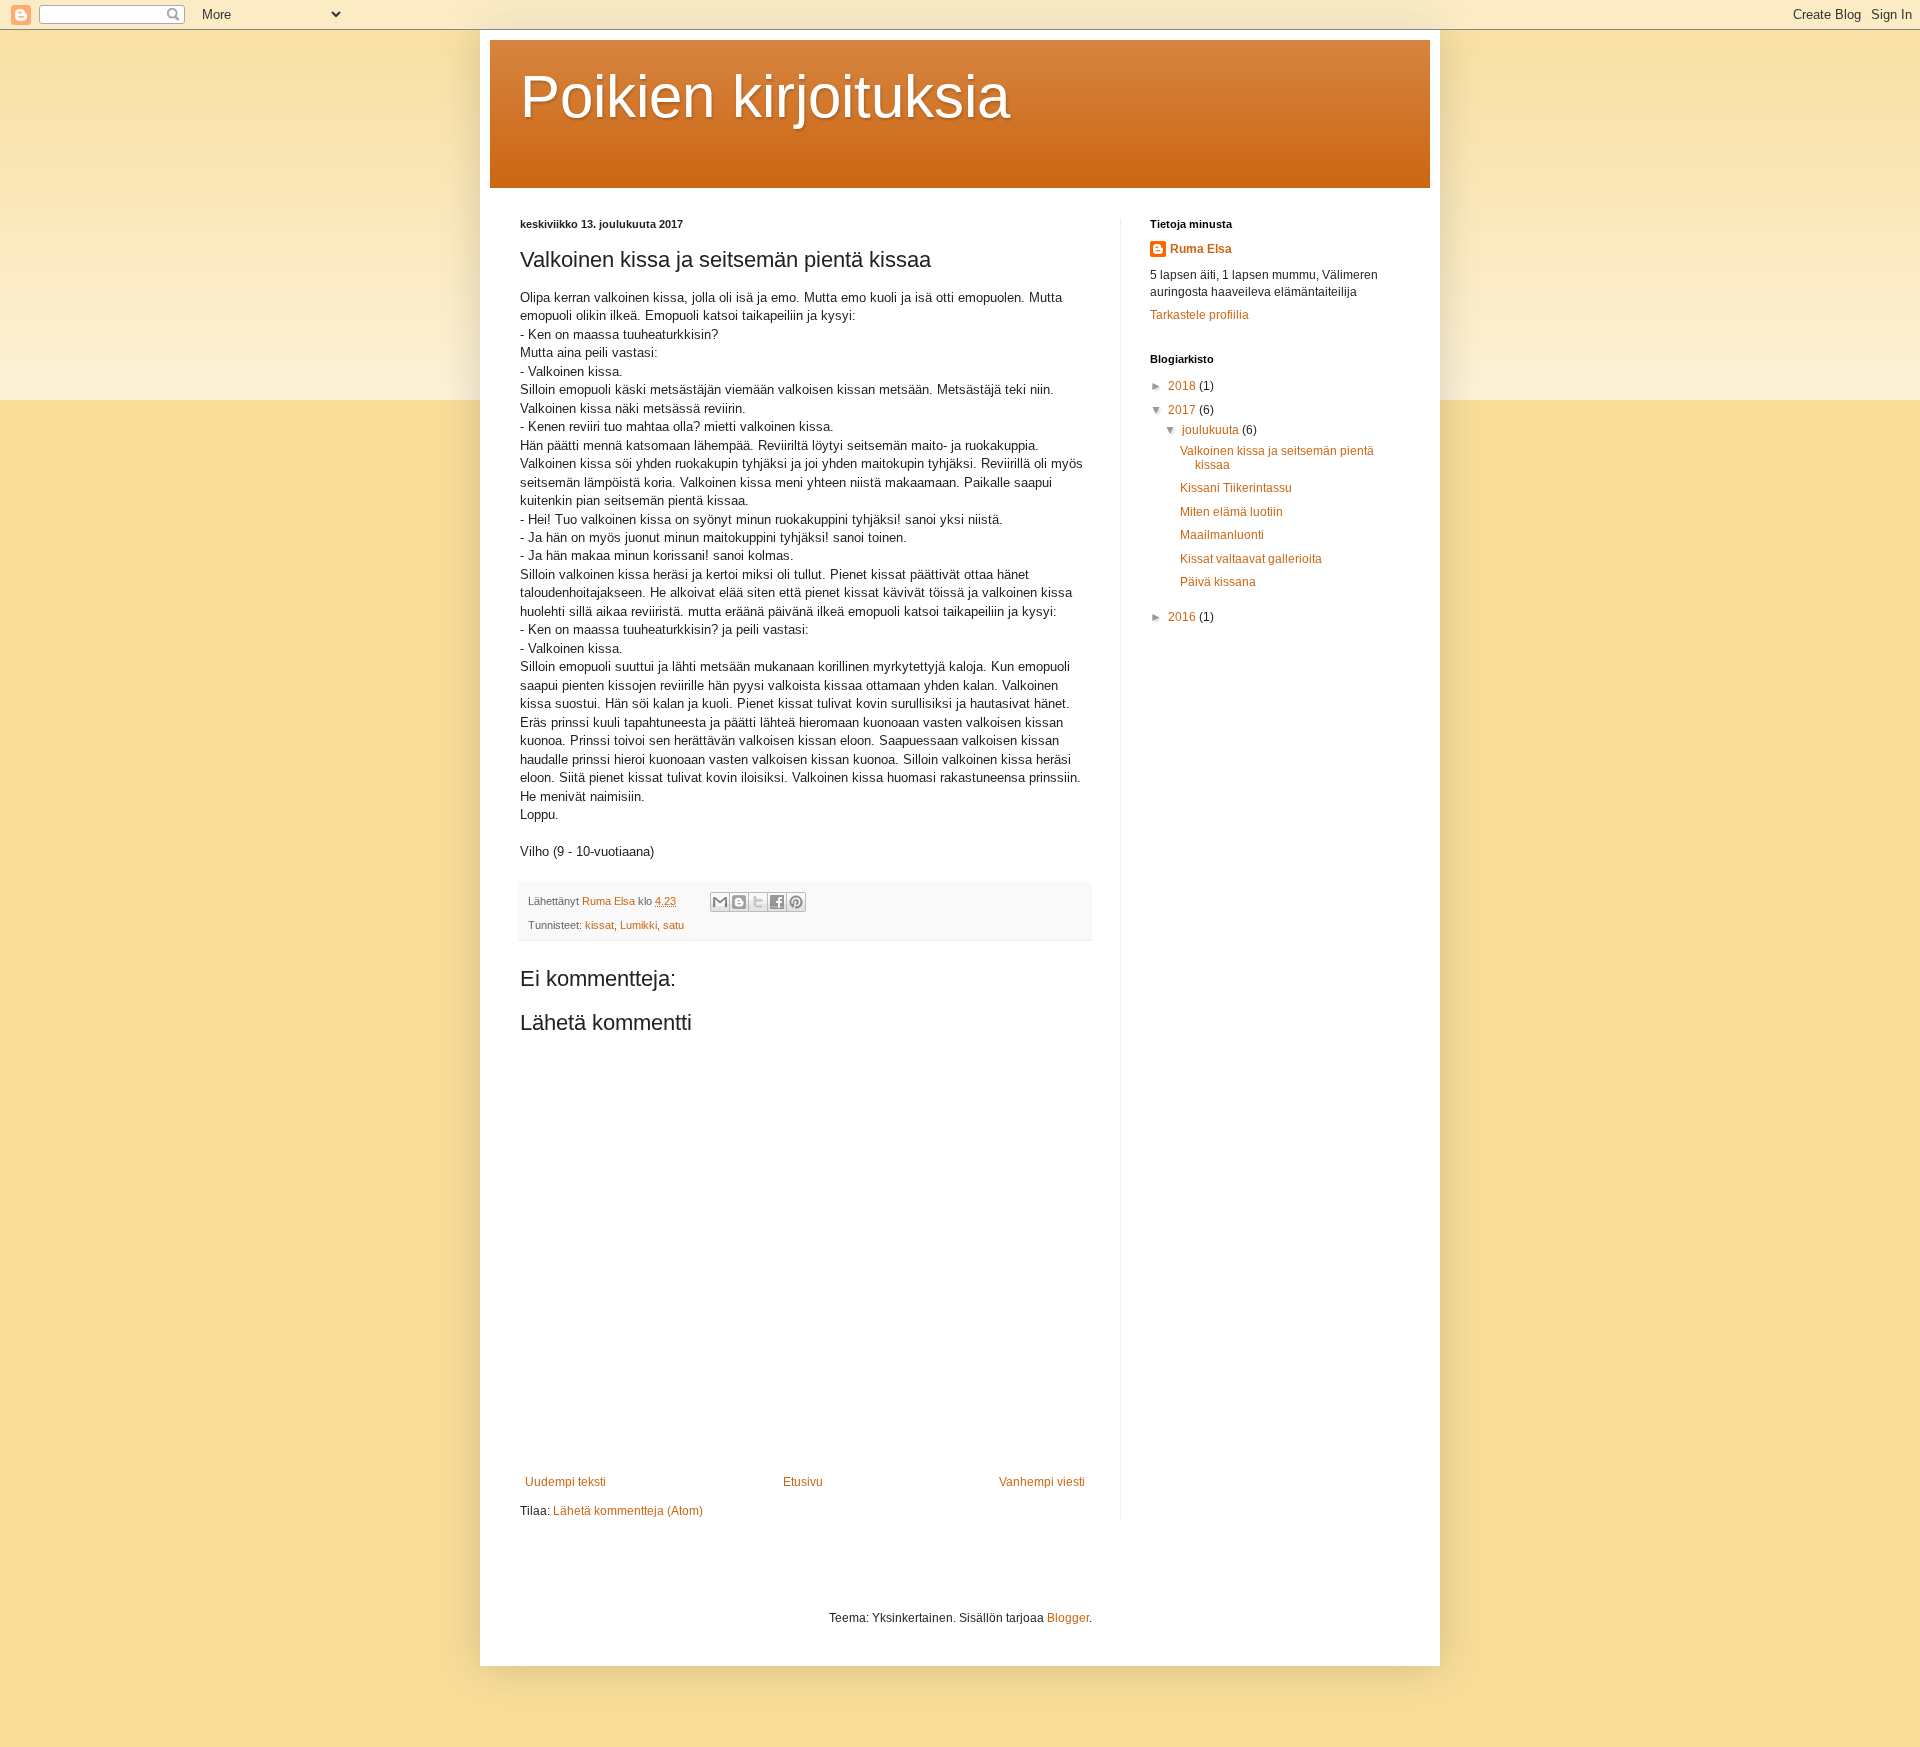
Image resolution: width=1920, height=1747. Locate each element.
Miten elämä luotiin (1231, 512)
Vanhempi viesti (1042, 1482)
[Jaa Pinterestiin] (796, 902)
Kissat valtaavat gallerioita (1251, 559)
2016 (1183, 617)
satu (673, 925)
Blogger (1068, 1618)
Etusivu (803, 1482)
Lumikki (638, 925)
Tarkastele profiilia (1199, 315)
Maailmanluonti (1222, 535)
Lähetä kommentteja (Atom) (628, 1511)
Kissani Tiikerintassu (1236, 488)
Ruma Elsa (1201, 249)
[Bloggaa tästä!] (739, 902)
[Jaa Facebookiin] (777, 902)
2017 (1183, 410)
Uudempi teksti (565, 1482)
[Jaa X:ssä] (758, 902)
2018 (1183, 386)
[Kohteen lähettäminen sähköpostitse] (720, 902)
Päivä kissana (1218, 582)
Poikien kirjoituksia (765, 96)
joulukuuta (1212, 430)
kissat (599, 925)
